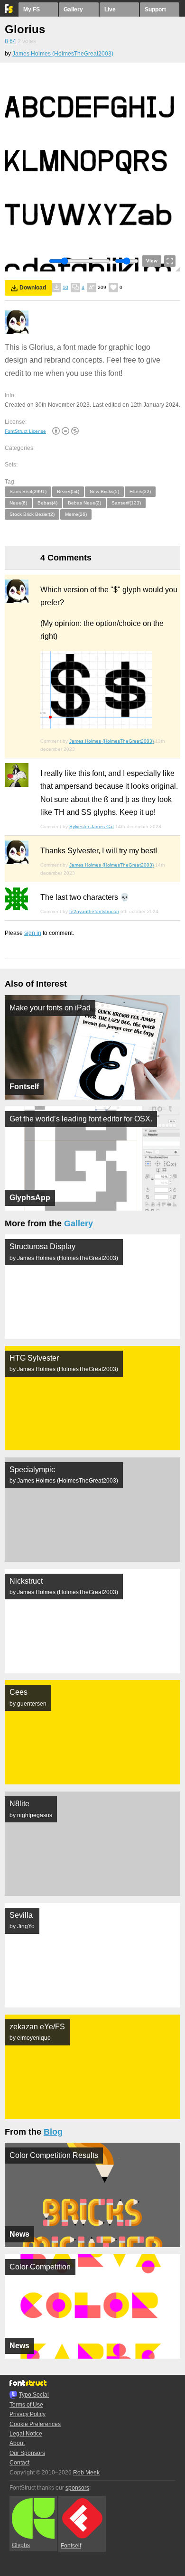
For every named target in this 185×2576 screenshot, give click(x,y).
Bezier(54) (68, 491)
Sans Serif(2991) (28, 491)
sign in (33, 933)
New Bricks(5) (104, 491)
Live (110, 9)
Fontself (71, 2546)
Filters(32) (140, 491)
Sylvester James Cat (92, 826)
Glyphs (21, 2545)
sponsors (77, 2488)
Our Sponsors (27, 2453)
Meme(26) (76, 514)
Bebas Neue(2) (84, 503)
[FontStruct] (9, 11)
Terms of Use (26, 2405)
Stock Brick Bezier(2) (32, 514)
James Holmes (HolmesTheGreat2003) (63, 54)
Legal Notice (26, 2434)
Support (155, 9)
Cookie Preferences (35, 2424)
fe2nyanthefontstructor (94, 911)
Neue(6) (18, 503)
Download (33, 288)
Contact (19, 2463)
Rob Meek (86, 2473)
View (152, 261)
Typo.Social (34, 2395)
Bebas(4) (47, 503)
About (17, 2443)
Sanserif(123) (126, 503)
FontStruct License (25, 431)
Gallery (73, 9)
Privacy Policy (28, 2414)
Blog (53, 2132)
